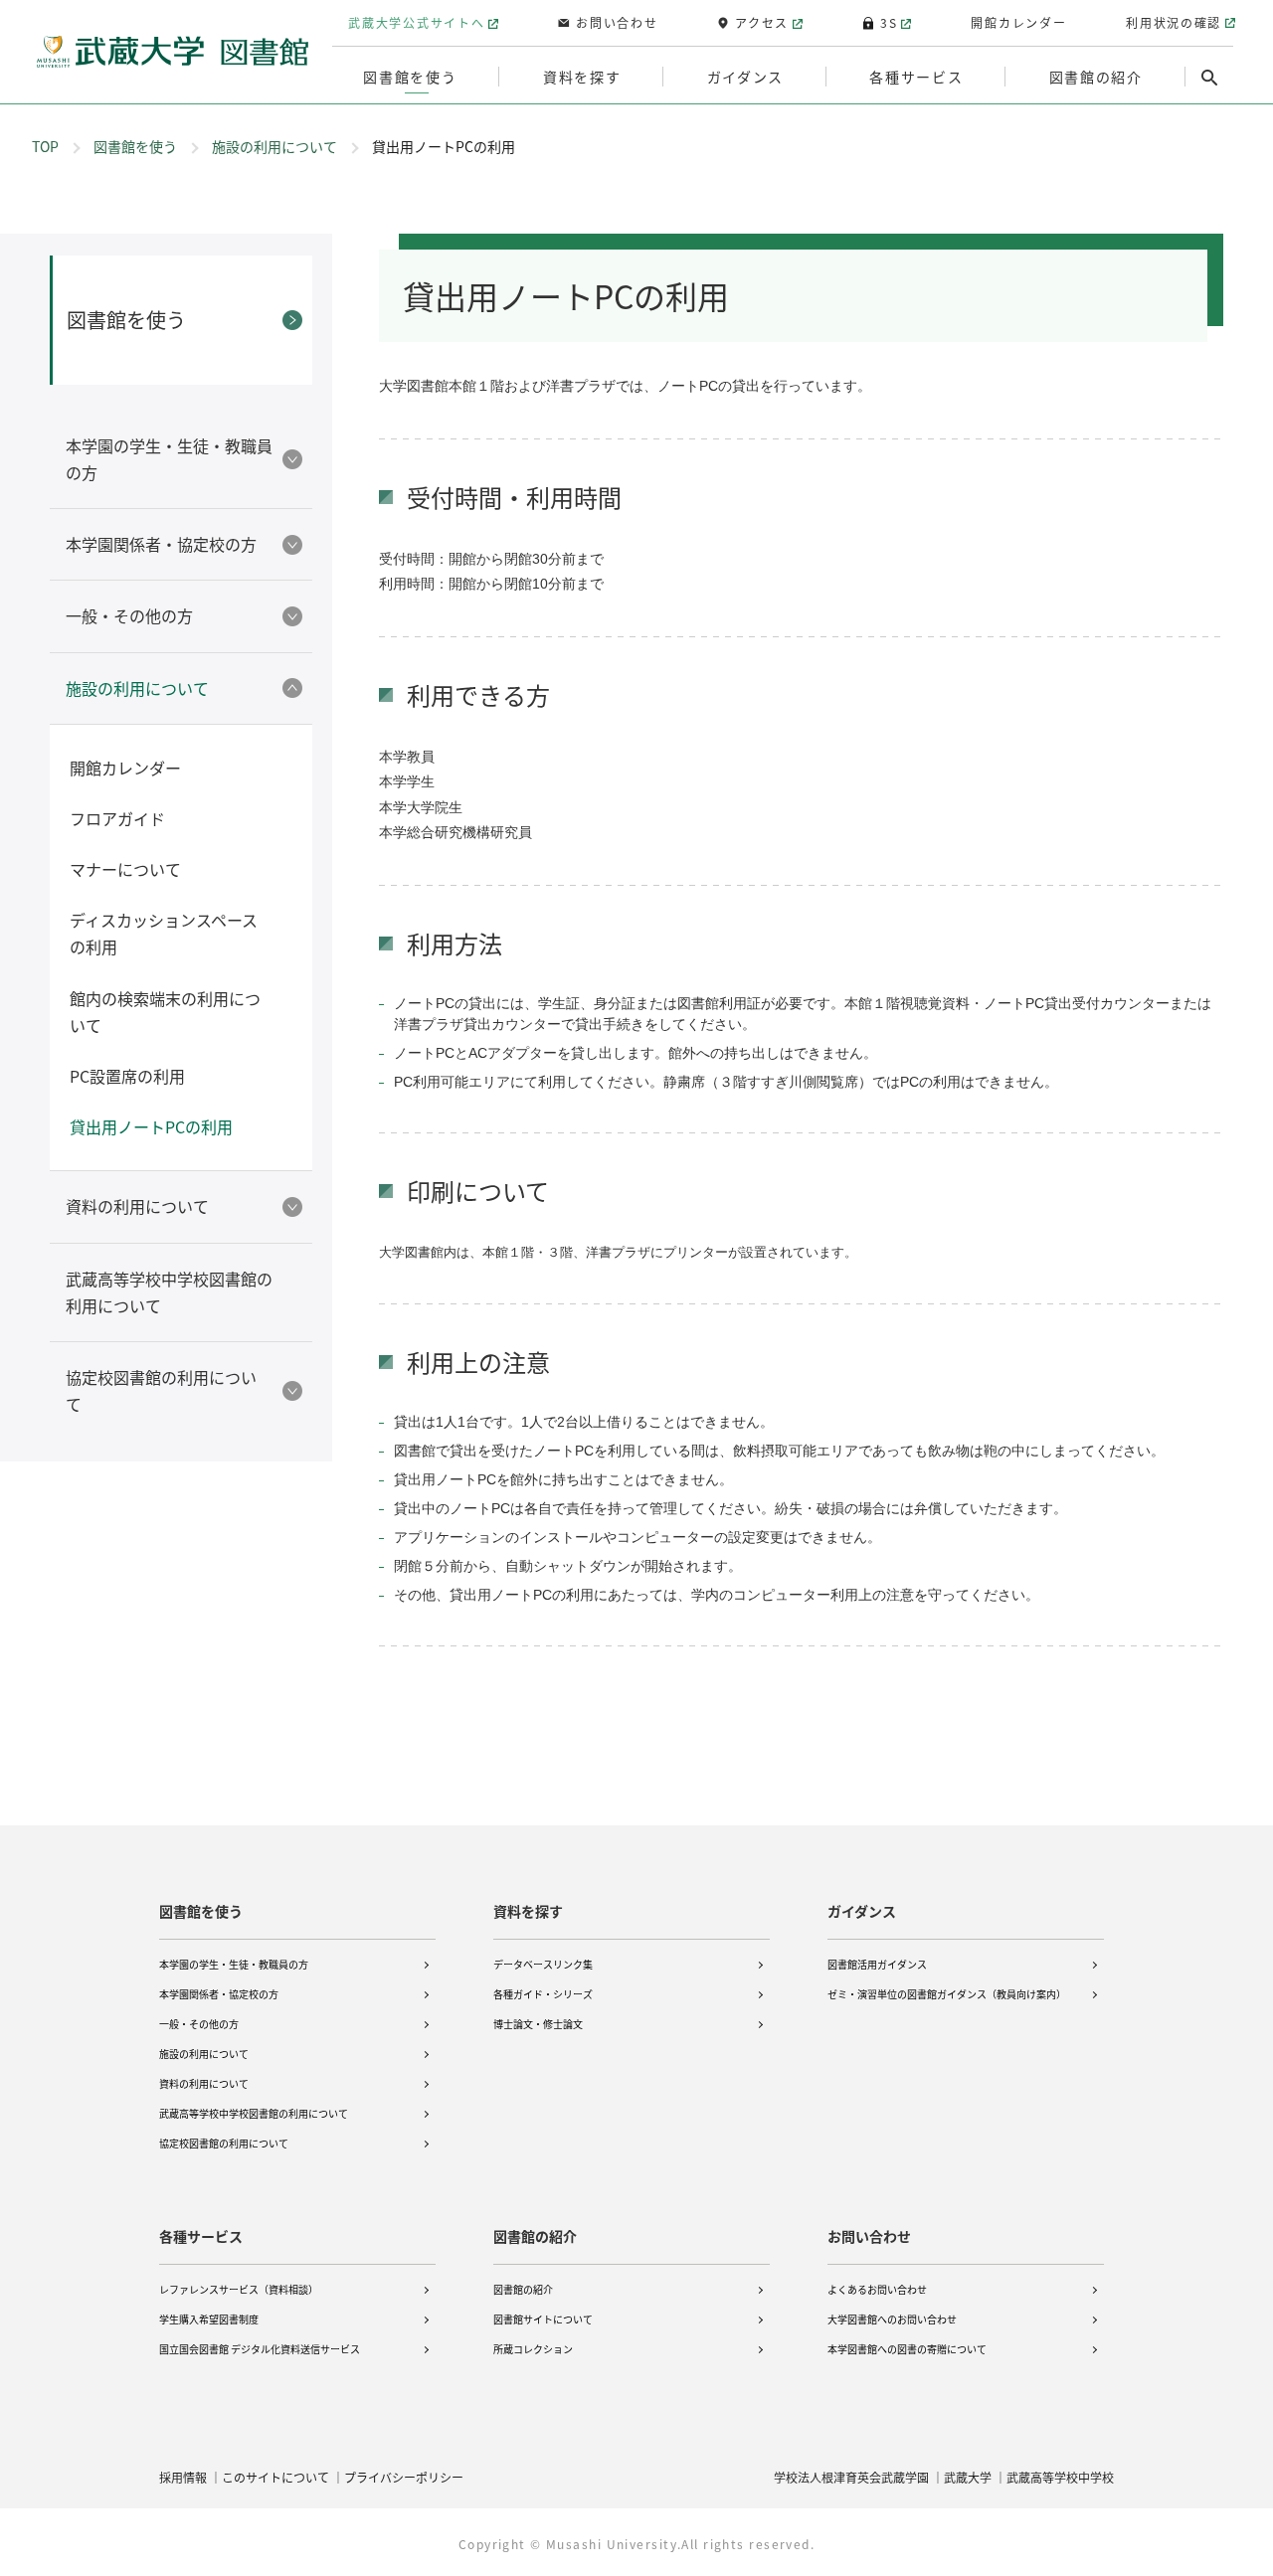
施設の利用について (274, 146)
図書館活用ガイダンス (877, 1964)
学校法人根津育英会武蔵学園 (851, 2477)
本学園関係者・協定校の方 (219, 1994)
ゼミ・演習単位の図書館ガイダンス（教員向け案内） (947, 1994)
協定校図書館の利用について (224, 2143)
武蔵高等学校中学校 (1060, 2477)
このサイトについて (275, 2477)
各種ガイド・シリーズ (543, 1994)
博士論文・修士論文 (538, 2024)
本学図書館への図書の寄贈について (907, 2349)
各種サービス (201, 2236)
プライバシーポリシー (404, 2477)
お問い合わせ (869, 2236)
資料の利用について (204, 2083)
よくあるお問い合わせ (877, 2289)
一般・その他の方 (199, 2024)
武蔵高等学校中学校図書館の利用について (254, 2113)
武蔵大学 (968, 2477)
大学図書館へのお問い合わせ (892, 2319)
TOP (45, 146)
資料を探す (528, 1911)
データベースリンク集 (543, 1964)
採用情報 (183, 2477)
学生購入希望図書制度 (209, 2319)
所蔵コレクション (533, 2349)
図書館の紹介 (535, 2236)
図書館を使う (135, 146)
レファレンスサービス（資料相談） (239, 2289)
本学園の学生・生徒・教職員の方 (234, 1964)
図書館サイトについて (543, 2319)
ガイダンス (862, 1911)
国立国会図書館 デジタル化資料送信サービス (260, 2349)
